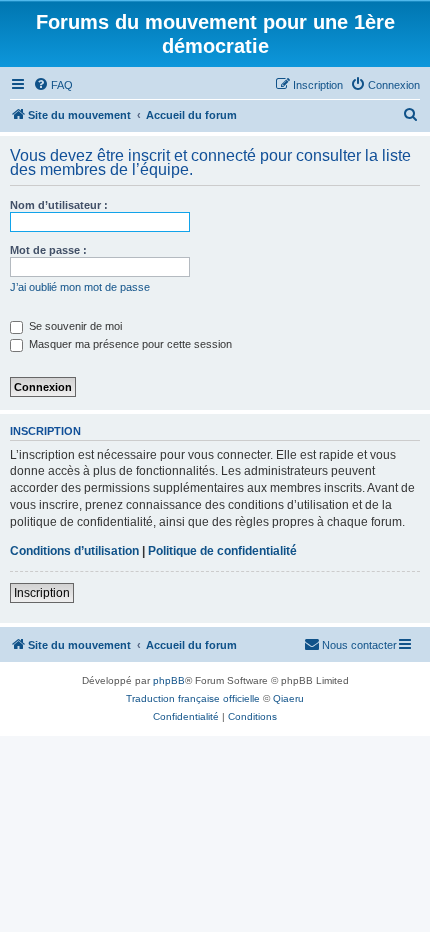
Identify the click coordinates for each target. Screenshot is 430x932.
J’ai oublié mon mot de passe (80, 287)
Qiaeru (288, 698)
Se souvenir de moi (74, 326)
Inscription (42, 593)
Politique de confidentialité (222, 551)
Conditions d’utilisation (74, 551)
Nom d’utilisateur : (59, 205)
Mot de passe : (48, 250)
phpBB (169, 680)
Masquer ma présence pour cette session (129, 344)
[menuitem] (53, 85)
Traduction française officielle (193, 698)
